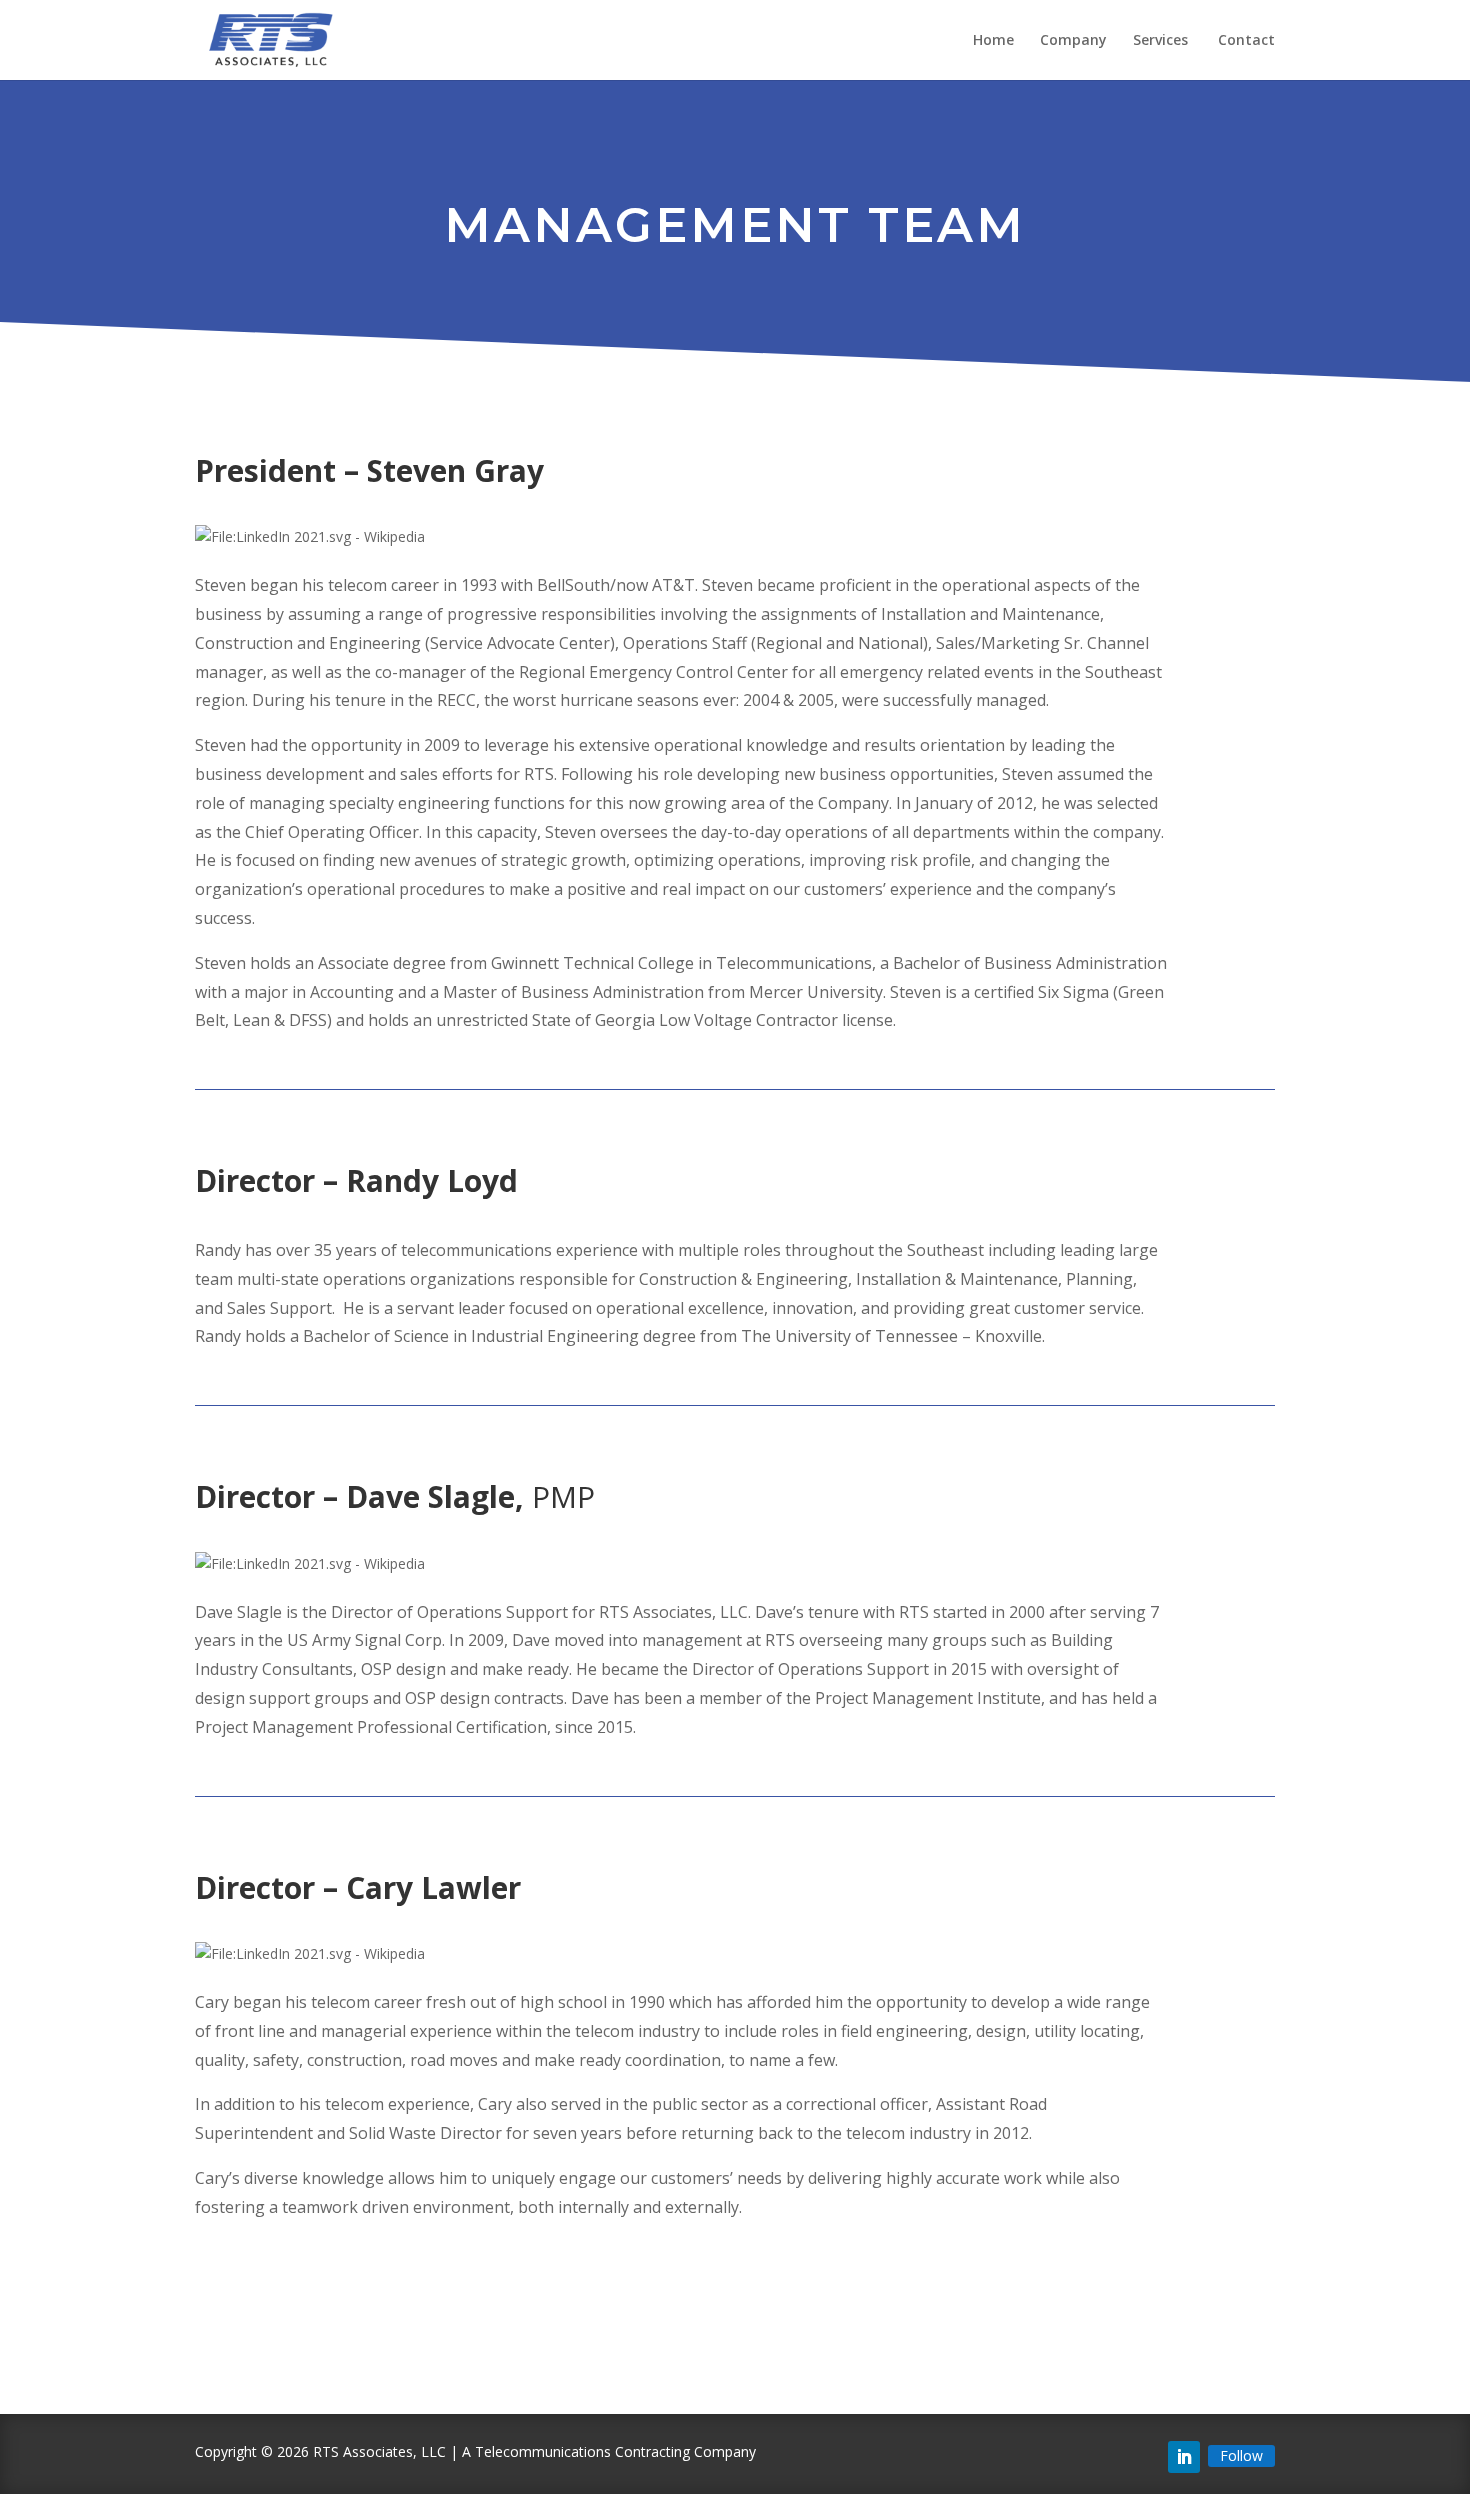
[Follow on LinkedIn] (1184, 2457)
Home (993, 41)
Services (1162, 41)
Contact (1246, 41)
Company (1073, 41)
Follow (1241, 2455)
